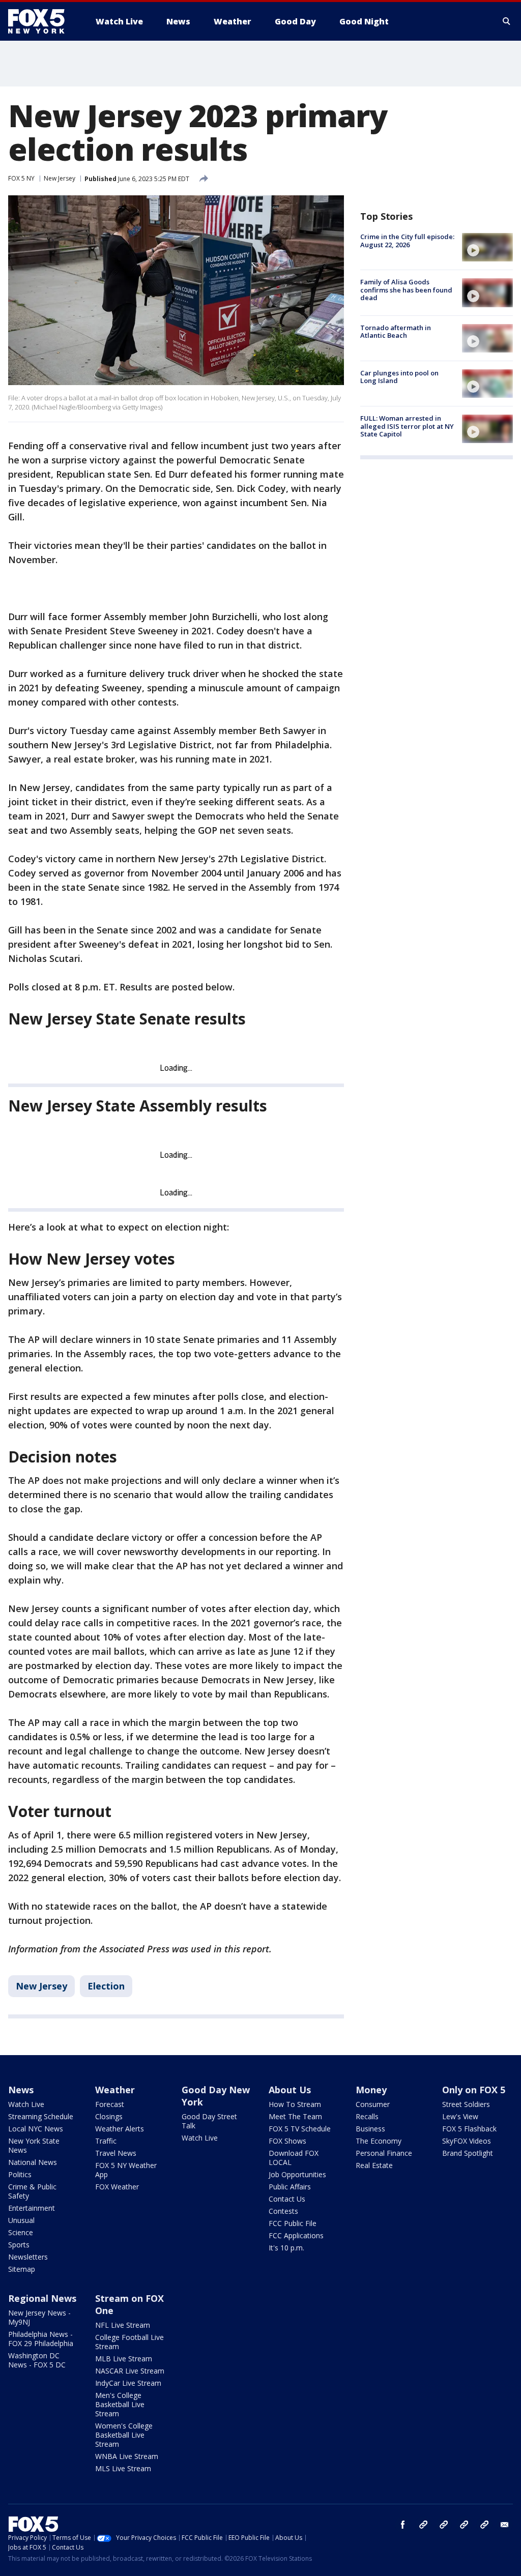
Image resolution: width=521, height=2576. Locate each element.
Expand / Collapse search (507, 21)
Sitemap (22, 2269)
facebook (403, 2525)
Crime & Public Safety (32, 2191)
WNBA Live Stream (127, 2456)
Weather (115, 2090)
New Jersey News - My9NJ (39, 2317)
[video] (487, 247)
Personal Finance (384, 2153)
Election (106, 1986)
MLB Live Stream (124, 2359)
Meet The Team (295, 2116)
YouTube (464, 2525)
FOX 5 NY (21, 178)
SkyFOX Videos (467, 2141)
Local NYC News (36, 2129)
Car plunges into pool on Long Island (399, 377)
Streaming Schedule (41, 2116)
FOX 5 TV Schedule (300, 2129)
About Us (290, 2090)
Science (21, 2232)
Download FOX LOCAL (294, 2158)
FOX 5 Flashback (469, 2129)
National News (33, 2162)
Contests (283, 2211)
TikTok (444, 2525)
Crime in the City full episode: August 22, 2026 (407, 241)
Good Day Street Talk (209, 2121)
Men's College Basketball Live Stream (120, 2404)
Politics (20, 2174)
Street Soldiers (466, 2104)
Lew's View (460, 2116)
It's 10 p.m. (286, 2248)
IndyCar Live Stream (128, 2383)
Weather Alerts (120, 2129)
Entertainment (32, 2208)
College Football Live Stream (129, 2342)
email (505, 2525)
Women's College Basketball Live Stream (124, 2435)
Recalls (367, 2116)
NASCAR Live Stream (130, 2371)
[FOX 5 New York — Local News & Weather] (42, 21)
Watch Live (26, 2104)
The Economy (379, 2141)
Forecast (110, 2104)
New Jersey (60, 178)
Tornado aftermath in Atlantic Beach (396, 332)
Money (371, 2090)
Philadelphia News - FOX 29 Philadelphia (41, 2339)
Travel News (116, 2153)
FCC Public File (293, 2223)
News (21, 2090)
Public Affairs (290, 2187)
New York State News (34, 2145)
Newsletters (28, 2257)
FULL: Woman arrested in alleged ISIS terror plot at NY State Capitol (407, 426)
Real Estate (374, 2165)
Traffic (106, 2141)
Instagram (423, 2525)
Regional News (42, 2298)
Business (370, 2129)
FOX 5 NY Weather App (126, 2170)
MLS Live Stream (123, 2468)
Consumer (373, 2104)
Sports (19, 2245)
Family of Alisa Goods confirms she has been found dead (406, 290)
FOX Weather (117, 2187)
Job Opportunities (297, 2174)
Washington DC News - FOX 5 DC (37, 2360)
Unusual (21, 2220)
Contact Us (287, 2199)
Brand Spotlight (468, 2153)
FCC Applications (296, 2235)
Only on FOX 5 (474, 2090)
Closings (109, 2116)
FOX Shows (287, 2141)
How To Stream (295, 2104)
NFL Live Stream (123, 2325)
